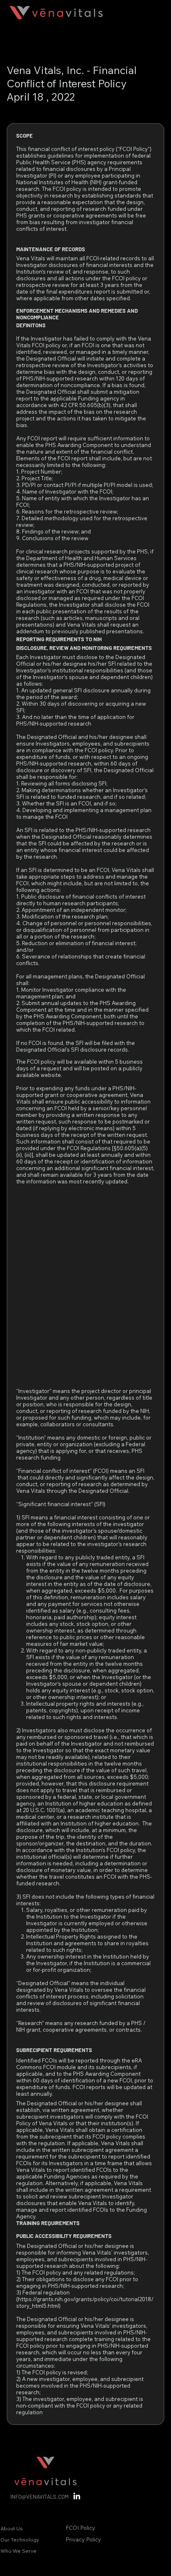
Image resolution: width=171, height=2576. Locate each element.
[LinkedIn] (77, 2497)
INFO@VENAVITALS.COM (39, 2497)
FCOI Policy (80, 2528)
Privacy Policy (84, 2539)
